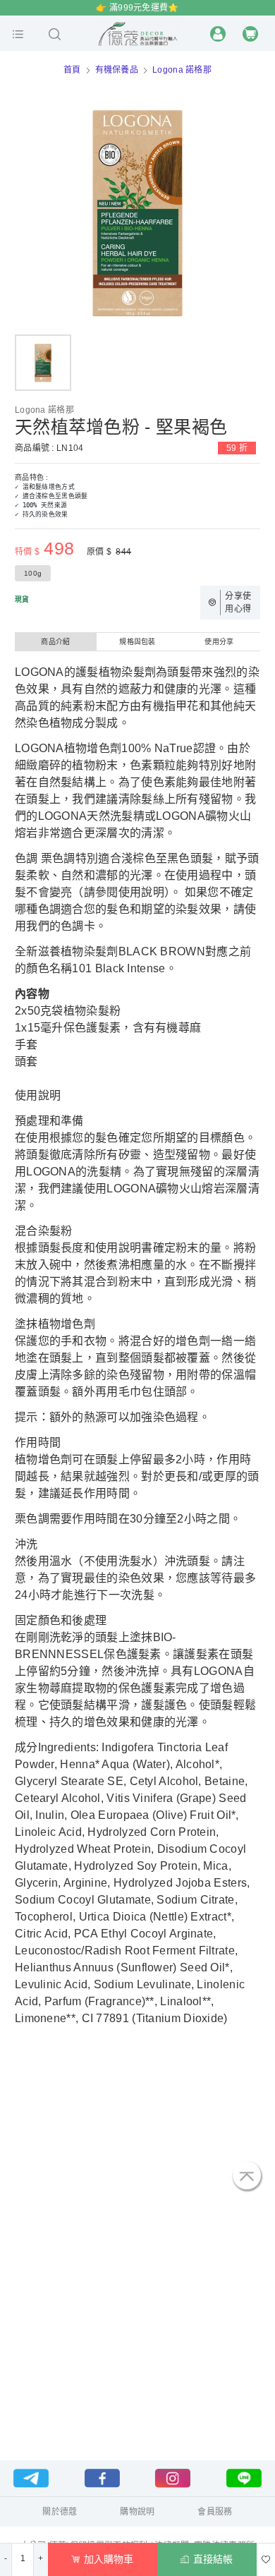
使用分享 (219, 642)
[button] (18, 34)
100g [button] (33, 573)
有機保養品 (117, 70)
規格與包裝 (137, 642)
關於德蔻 (60, 2512)
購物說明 (137, 2512)
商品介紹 (55, 642)
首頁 (72, 70)
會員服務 (215, 2512)
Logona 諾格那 (182, 70)
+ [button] (41, 2558)
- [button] (6, 2558)
